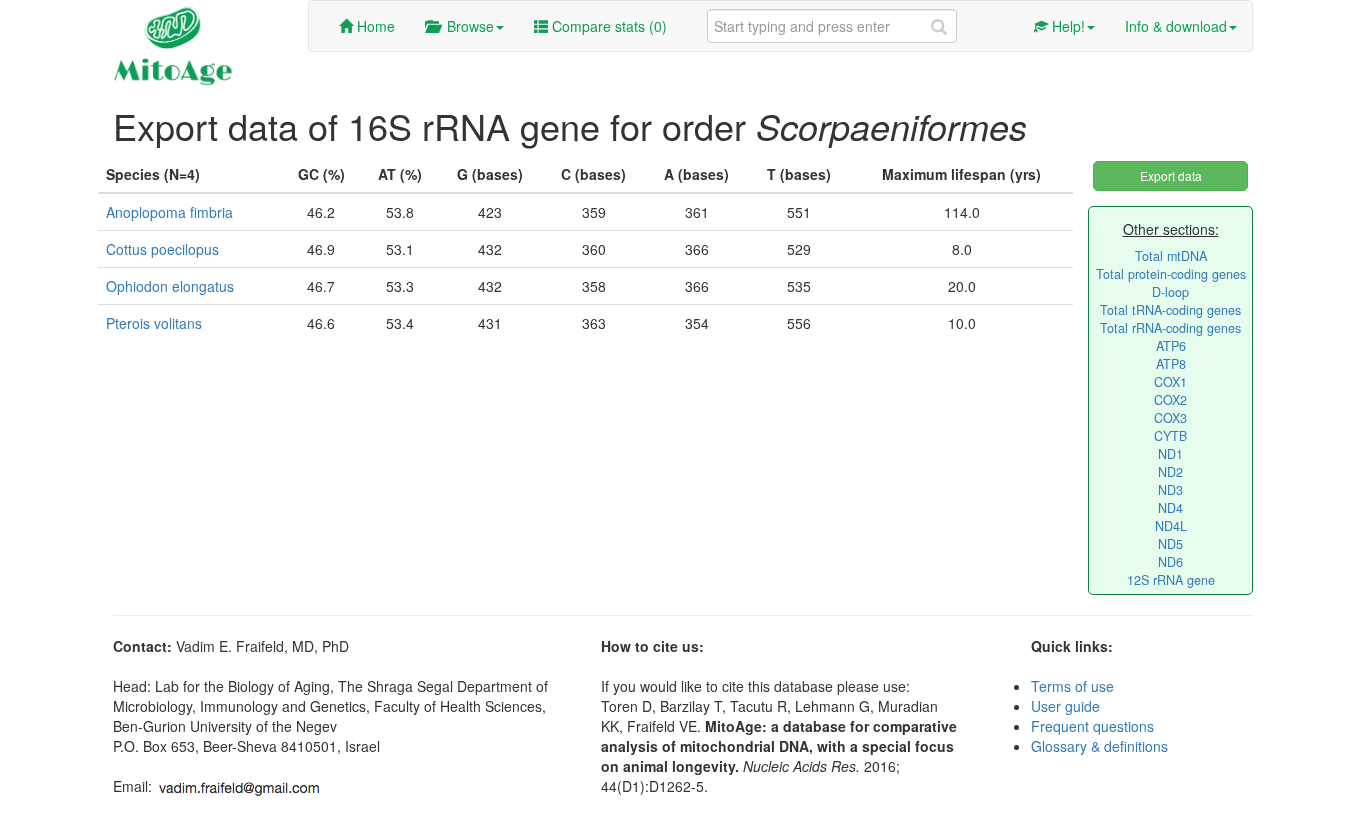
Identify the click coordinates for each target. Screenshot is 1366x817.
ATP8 (1171, 364)
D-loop (1170, 292)
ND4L (1171, 526)
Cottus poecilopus (162, 249)
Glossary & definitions (1099, 746)
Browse (466, 26)
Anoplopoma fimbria (169, 212)
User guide (1065, 706)
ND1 (1170, 454)
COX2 (1170, 400)
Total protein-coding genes (1171, 274)
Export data (1171, 175)
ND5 (1170, 544)
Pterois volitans (154, 323)
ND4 (1170, 508)
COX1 (1170, 382)
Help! (1066, 26)
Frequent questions (1092, 726)
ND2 (1170, 472)
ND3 (1170, 490)
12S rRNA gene (1171, 580)
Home (374, 26)
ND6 (1170, 562)
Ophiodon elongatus (170, 286)
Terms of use (1072, 686)
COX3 (1170, 418)
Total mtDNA (1171, 256)
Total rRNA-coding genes (1170, 328)
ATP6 (1171, 346)
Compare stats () (607, 26)
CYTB (1170, 436)
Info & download (1176, 26)
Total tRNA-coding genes (1170, 310)
